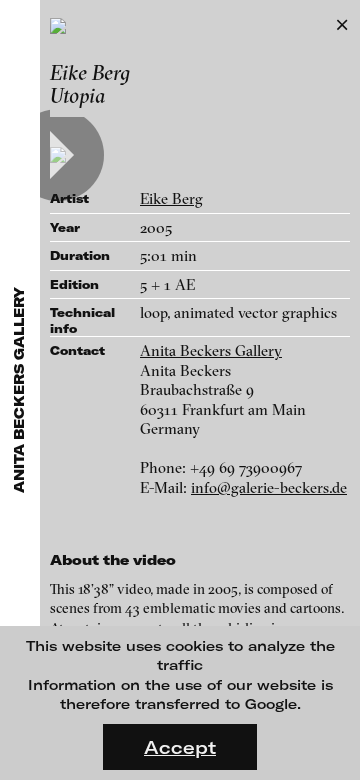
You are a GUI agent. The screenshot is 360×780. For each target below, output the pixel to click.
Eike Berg (171, 198)
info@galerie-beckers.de (269, 487)
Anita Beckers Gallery (211, 350)
